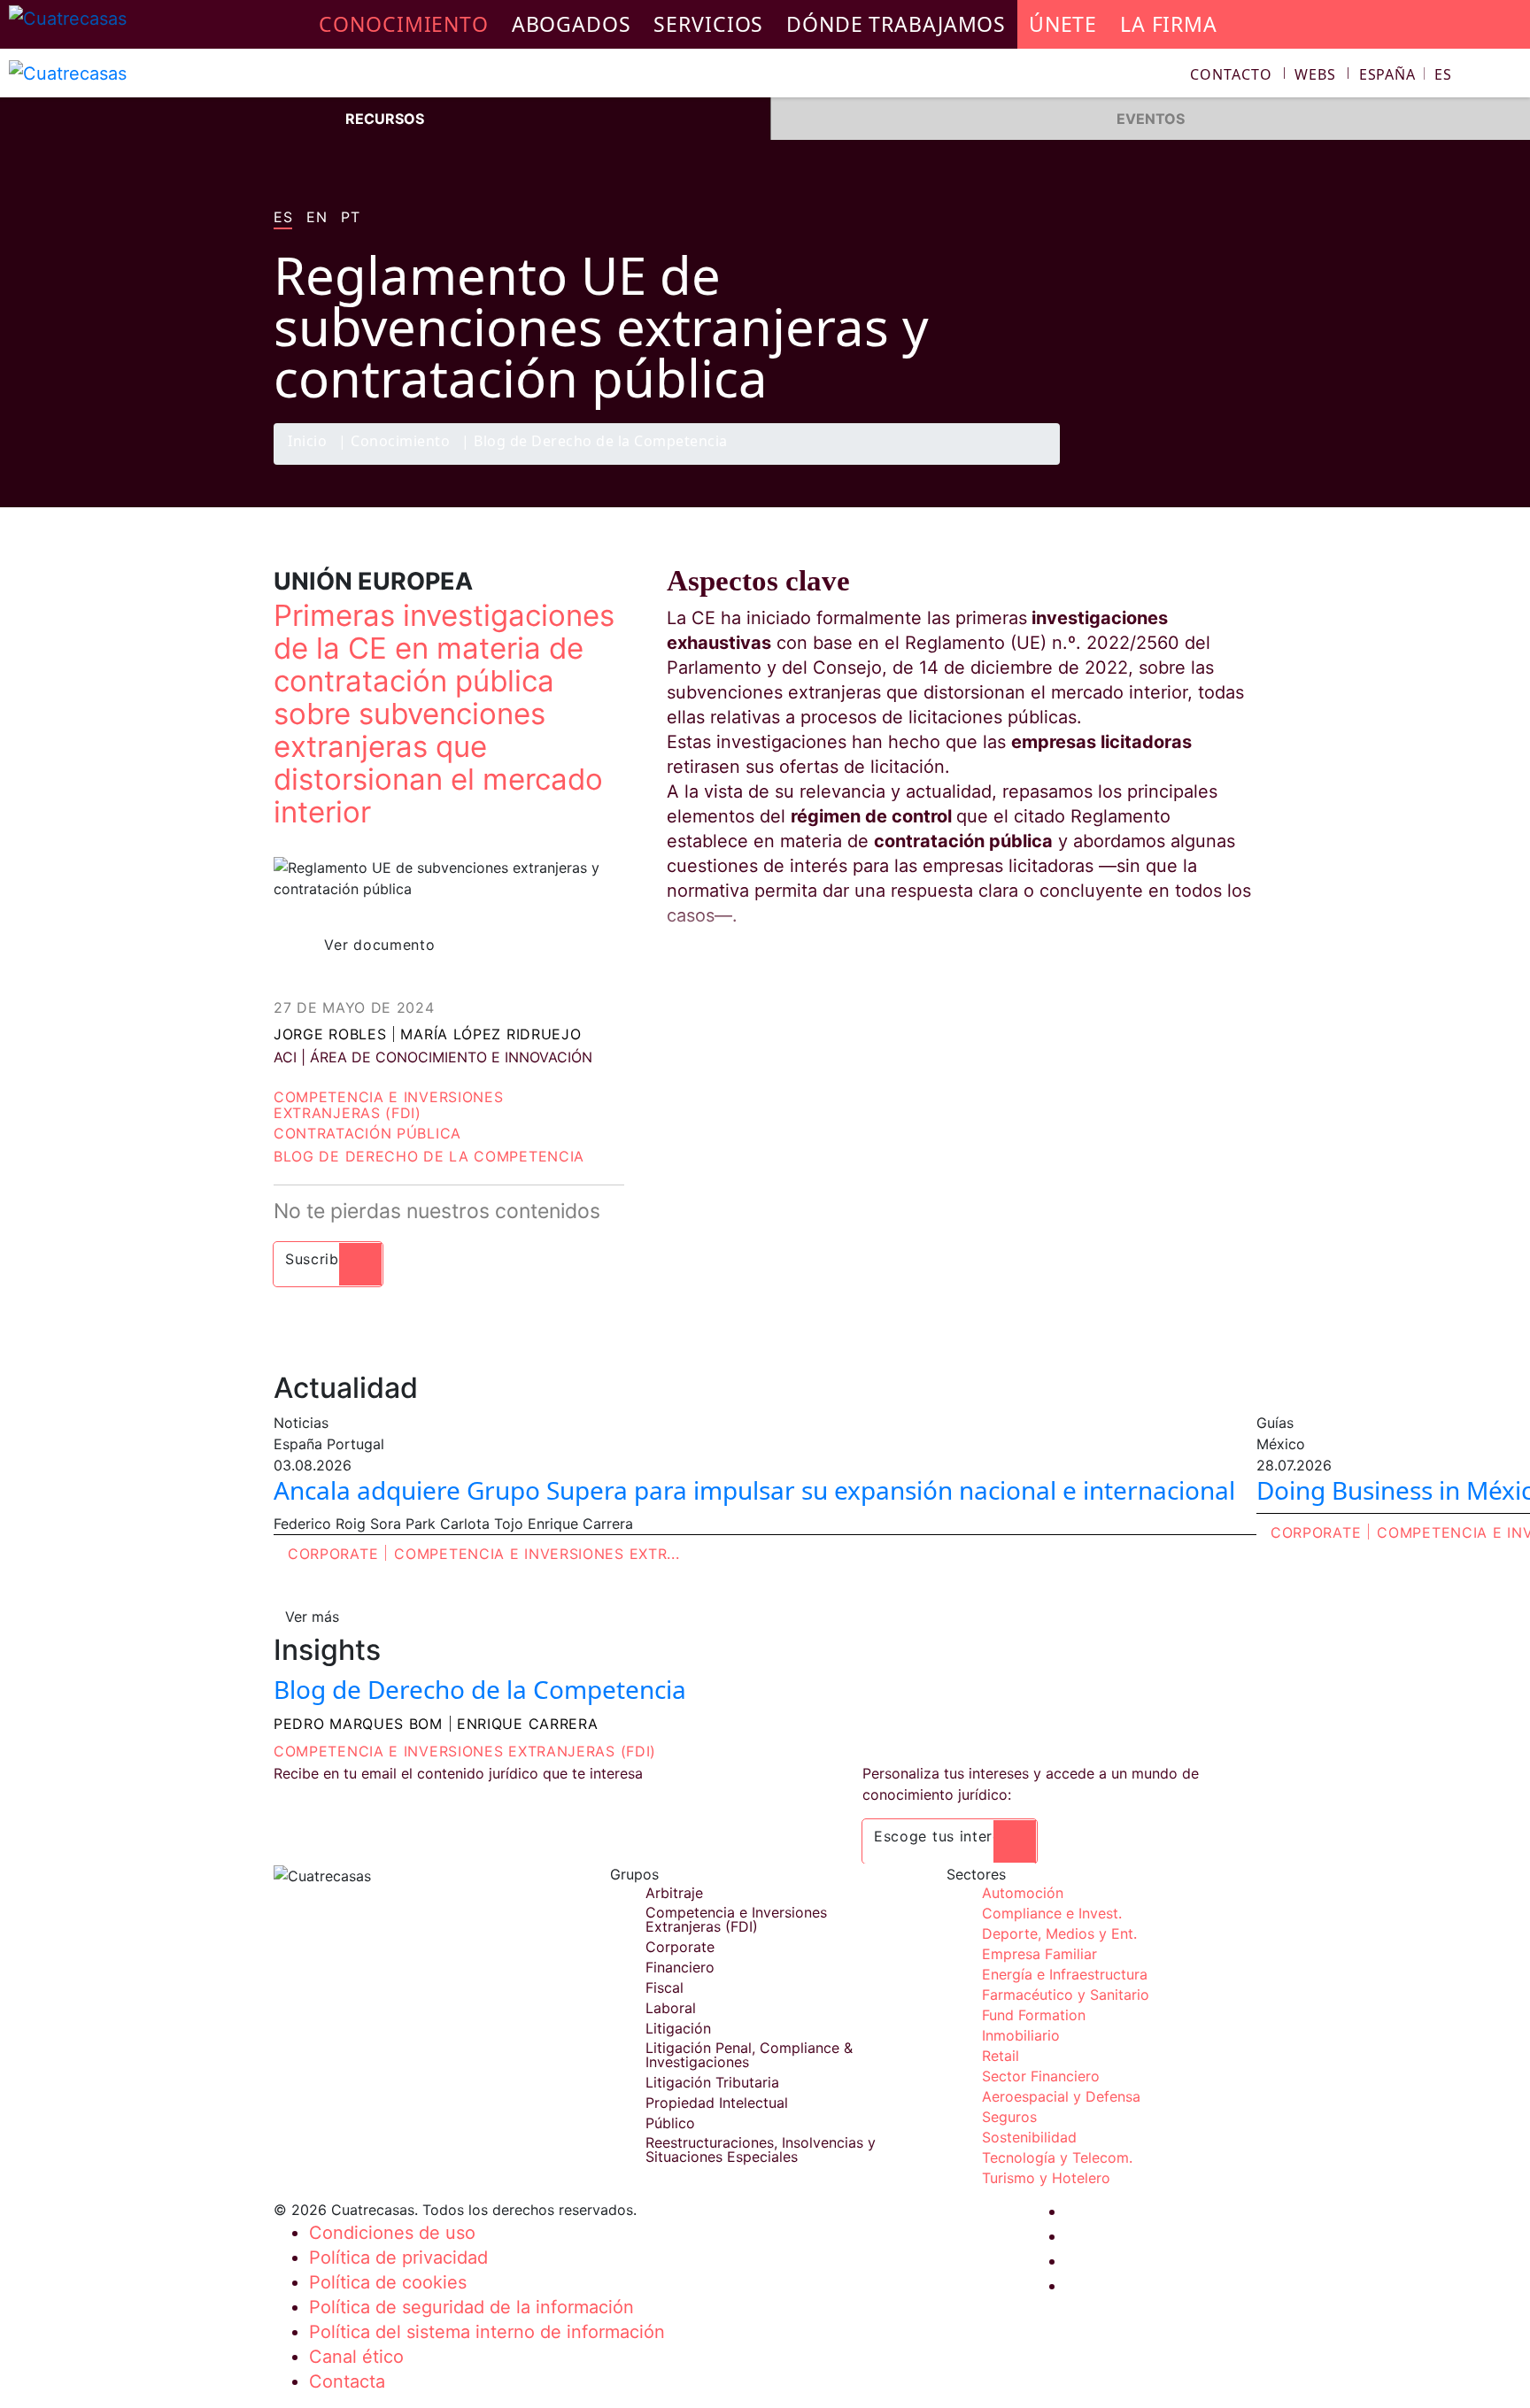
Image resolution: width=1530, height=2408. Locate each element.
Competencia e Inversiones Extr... (537, 1554)
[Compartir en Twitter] (1168, 464)
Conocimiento (400, 442)
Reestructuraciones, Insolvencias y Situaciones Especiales (761, 2149)
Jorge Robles (330, 1034)
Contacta (347, 2381)
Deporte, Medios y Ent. (1059, 1933)
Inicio (307, 442)
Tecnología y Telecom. (1057, 2157)
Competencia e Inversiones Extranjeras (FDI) (389, 1105)
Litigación (678, 2028)
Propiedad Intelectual (717, 2103)
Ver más (312, 1617)
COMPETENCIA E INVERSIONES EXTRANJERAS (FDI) (465, 1751)
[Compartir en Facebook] (1133, 464)
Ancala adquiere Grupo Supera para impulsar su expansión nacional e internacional (754, 1490)
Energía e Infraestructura (1065, 1974)
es (283, 218)
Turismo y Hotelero (1046, 2178)
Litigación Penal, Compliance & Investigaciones (749, 2055)
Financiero (680, 1967)
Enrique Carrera (528, 1724)
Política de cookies (388, 2282)
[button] (1406, 74)
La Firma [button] (1169, 24)
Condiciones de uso (392, 2233)
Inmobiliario (1021, 2035)
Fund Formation (1034, 2015)
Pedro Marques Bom (358, 1724)
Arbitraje (674, 1893)
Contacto (1231, 74)
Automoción (1023, 1893)
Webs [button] (1315, 74)
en (317, 218)
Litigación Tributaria (712, 2082)
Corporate (333, 1554)
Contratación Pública (367, 1133)
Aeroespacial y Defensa (1061, 2096)
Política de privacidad (398, 2257)
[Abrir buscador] (1509, 77)
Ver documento (379, 945)
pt (350, 218)
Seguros (1009, 2117)
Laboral (671, 2008)
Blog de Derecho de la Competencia (601, 442)
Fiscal (665, 1987)
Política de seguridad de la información (471, 2307)
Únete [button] (1063, 24)
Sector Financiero (1041, 2076)
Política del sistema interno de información (487, 2332)
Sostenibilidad (1029, 2137)
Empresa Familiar (1039, 1954)
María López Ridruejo (491, 1034)
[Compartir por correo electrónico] (1237, 464)
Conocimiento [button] (404, 24)
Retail (1001, 2056)
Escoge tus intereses (950, 1836)
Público (670, 2123)
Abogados (572, 24)
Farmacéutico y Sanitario (1066, 1995)
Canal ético (356, 2357)
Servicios (708, 24)
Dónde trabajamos (896, 24)
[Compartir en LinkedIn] (1202, 464)
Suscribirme (328, 1259)
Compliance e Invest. (1052, 1913)
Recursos (385, 119)
